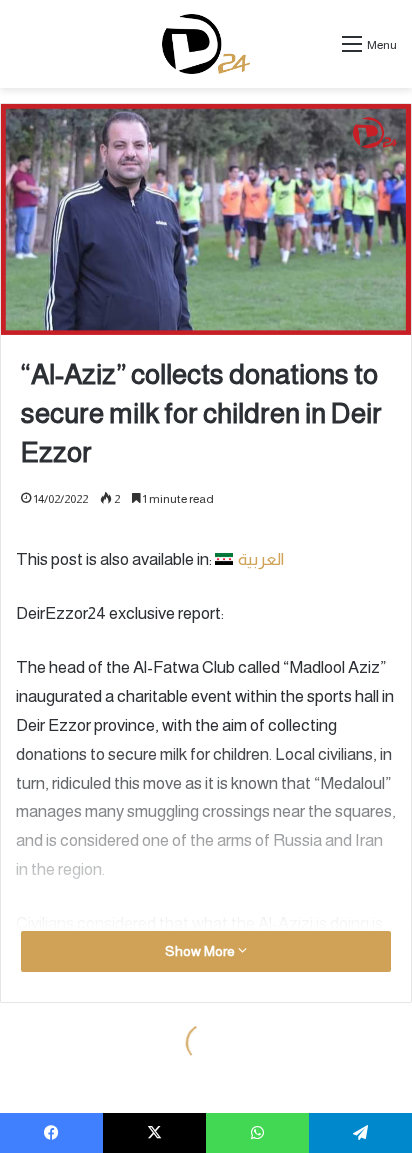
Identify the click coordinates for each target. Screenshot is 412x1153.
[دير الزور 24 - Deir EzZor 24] (206, 44)
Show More (201, 951)
